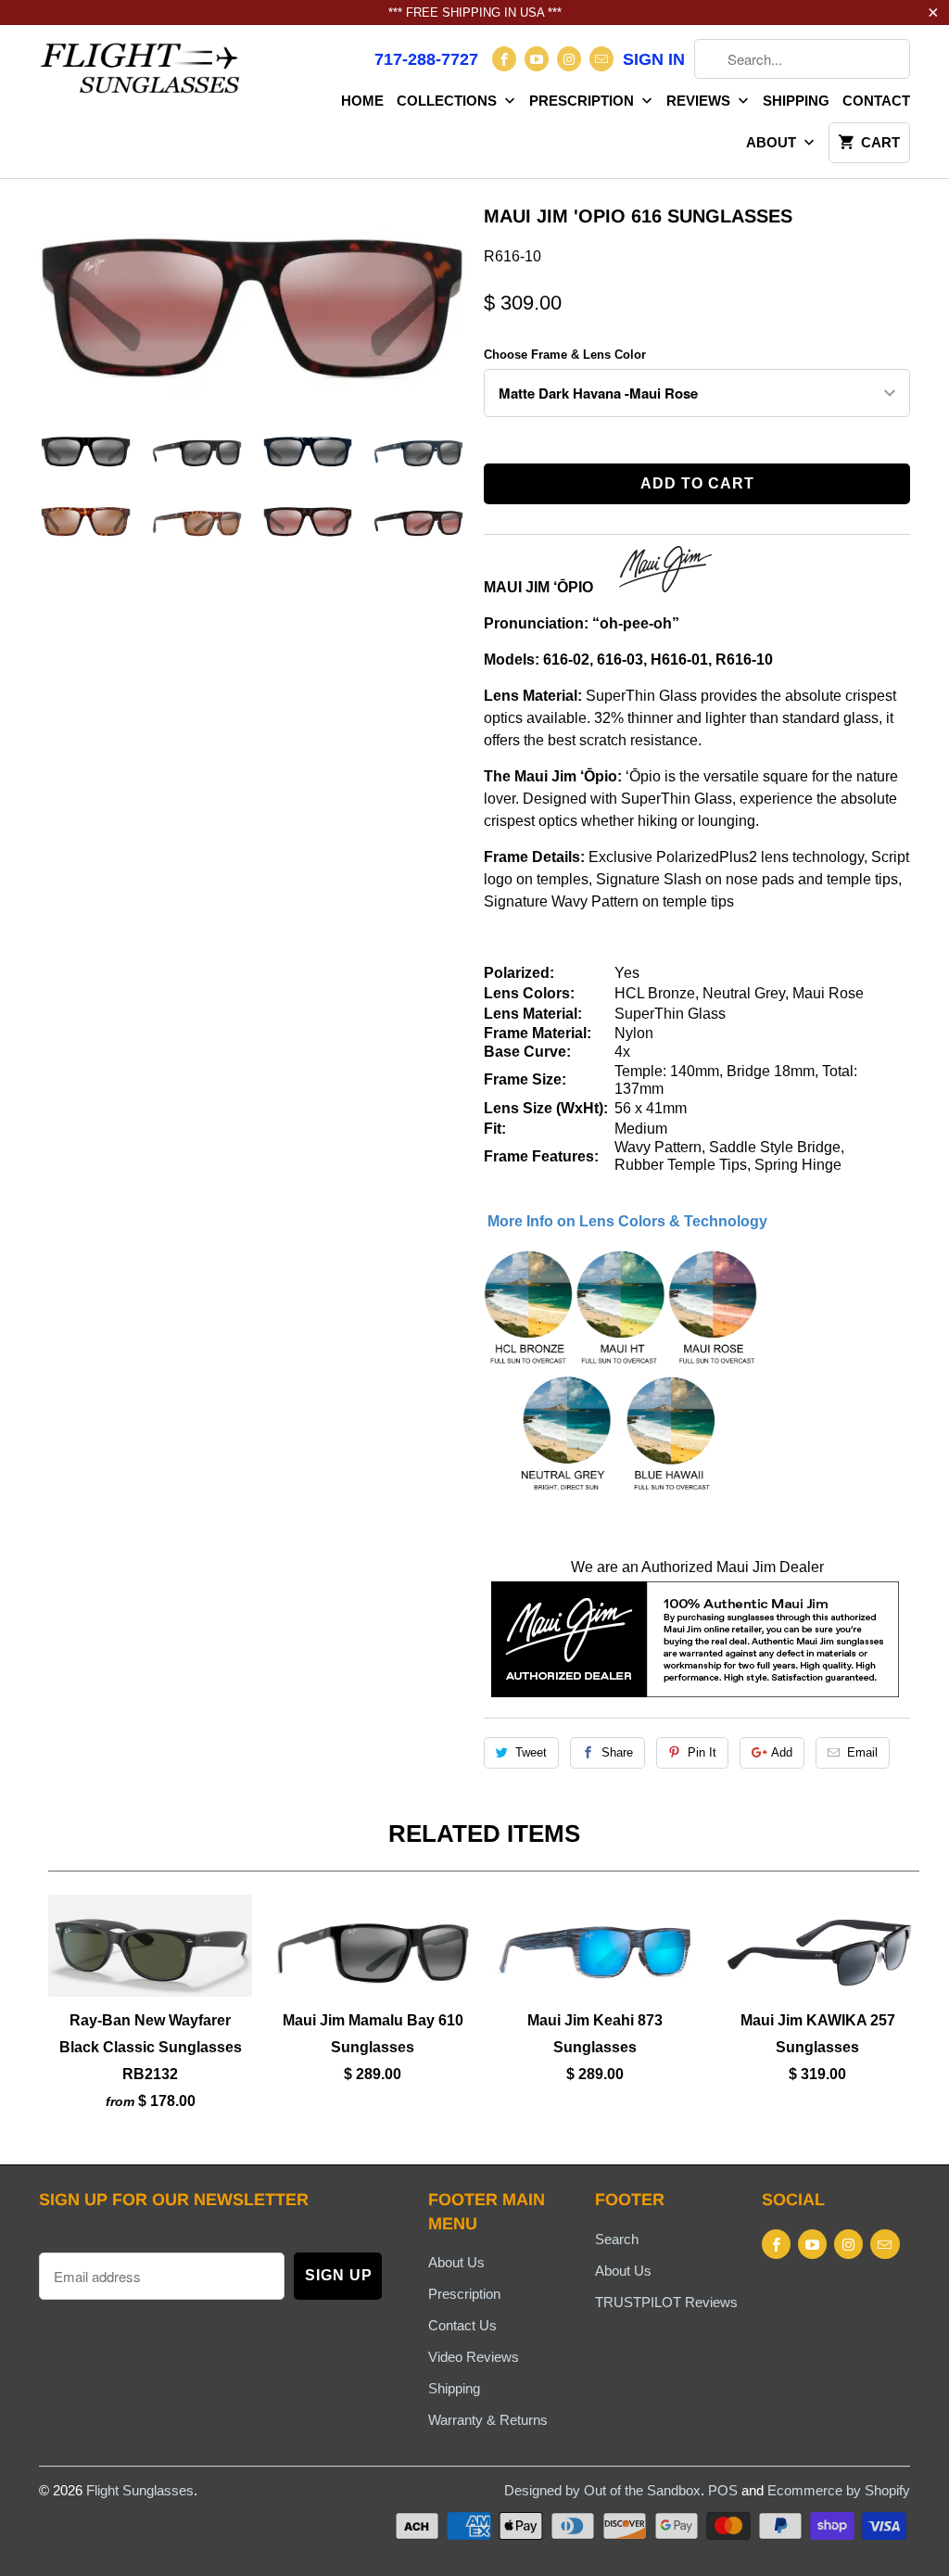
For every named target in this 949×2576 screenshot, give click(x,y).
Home (362, 101)
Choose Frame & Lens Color (565, 355)
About (773, 142)
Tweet (531, 1752)
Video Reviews (474, 2357)
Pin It (702, 1752)
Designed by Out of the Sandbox (602, 2490)
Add (782, 1752)
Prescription (583, 101)
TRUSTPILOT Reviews (666, 2302)
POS (723, 2490)
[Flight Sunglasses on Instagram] (569, 59)
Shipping (796, 101)
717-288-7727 (426, 59)
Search (617, 2239)
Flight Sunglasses (140, 2490)
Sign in (654, 59)
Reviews (700, 101)
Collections (449, 101)
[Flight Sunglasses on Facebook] (504, 59)
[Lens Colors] (622, 1493)
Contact (876, 101)
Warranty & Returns (488, 2420)
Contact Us (462, 2325)
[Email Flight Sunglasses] (601, 59)
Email (862, 1752)
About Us (456, 2262)
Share (617, 1752)
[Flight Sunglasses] (141, 74)
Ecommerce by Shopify (839, 2490)
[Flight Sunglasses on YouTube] (537, 59)
